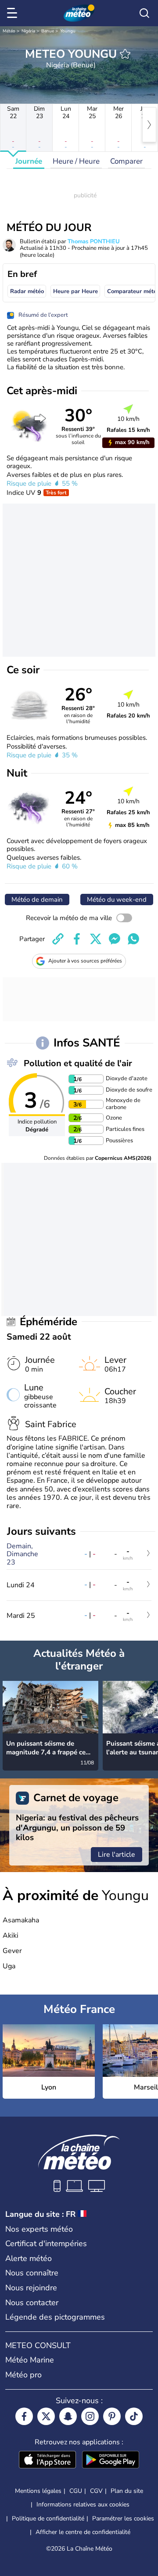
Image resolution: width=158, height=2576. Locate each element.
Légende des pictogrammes (55, 2317)
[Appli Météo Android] (111, 2460)
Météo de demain (37, 899)
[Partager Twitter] (96, 939)
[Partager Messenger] (115, 939)
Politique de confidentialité (48, 2518)
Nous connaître (32, 2273)
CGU (76, 2491)
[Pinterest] (112, 2416)
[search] (144, 13)
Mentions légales (38, 2491)
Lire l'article (117, 1855)
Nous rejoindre (31, 2288)
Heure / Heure (76, 161)
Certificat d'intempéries (46, 2243)
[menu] (14, 13)
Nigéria (28, 31)
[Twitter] (46, 2416)
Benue (48, 31)
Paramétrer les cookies (123, 2519)
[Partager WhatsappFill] (133, 939)
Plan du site (127, 2491)
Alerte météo (29, 2258)
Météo (9, 31)
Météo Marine (30, 2360)
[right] (149, 125)
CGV (96, 2491)
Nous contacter (32, 2303)
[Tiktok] (134, 2416)
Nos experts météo (39, 2229)
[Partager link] (58, 939)
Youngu (68, 31)
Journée (29, 161)
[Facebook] (24, 2416)
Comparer (126, 161)
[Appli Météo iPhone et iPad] (47, 2460)
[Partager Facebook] (77, 939)
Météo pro (23, 2375)
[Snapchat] (68, 2416)
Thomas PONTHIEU (94, 241)
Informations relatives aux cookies (83, 2504)
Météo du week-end (117, 899)
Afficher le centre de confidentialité (83, 2532)
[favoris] (125, 54)
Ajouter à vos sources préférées (85, 961)
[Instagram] (90, 2416)
